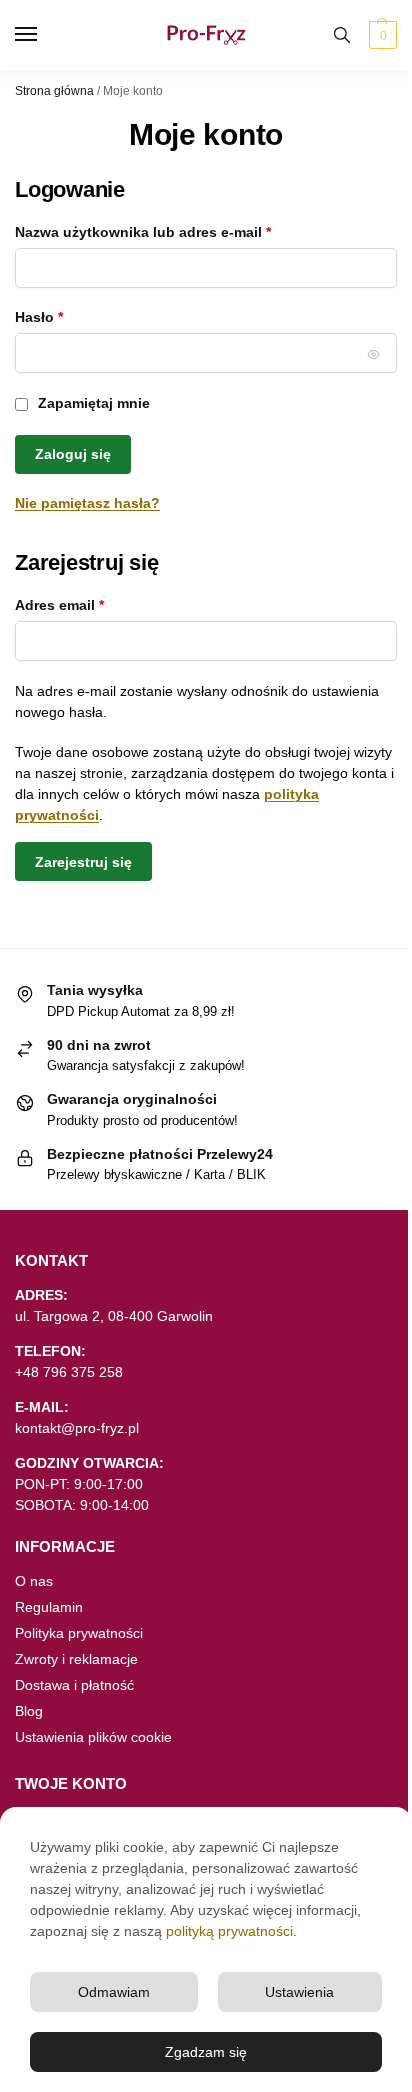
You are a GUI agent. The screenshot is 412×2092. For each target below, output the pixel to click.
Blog (29, 1711)
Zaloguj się (73, 454)
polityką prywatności (229, 1931)
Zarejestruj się (83, 862)
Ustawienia (299, 1992)
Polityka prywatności (79, 1633)
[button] (380, 35)
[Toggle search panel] (342, 35)
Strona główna (54, 91)
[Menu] (45, 35)
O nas (34, 1581)
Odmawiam (114, 1992)
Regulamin (49, 1607)
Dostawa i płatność (74, 1685)
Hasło (76, 316)
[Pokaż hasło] (374, 354)
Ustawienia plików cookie (93, 1737)
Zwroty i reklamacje (76, 1659)
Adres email (96, 604)
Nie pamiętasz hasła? (87, 503)
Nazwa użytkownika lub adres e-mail (180, 231)
